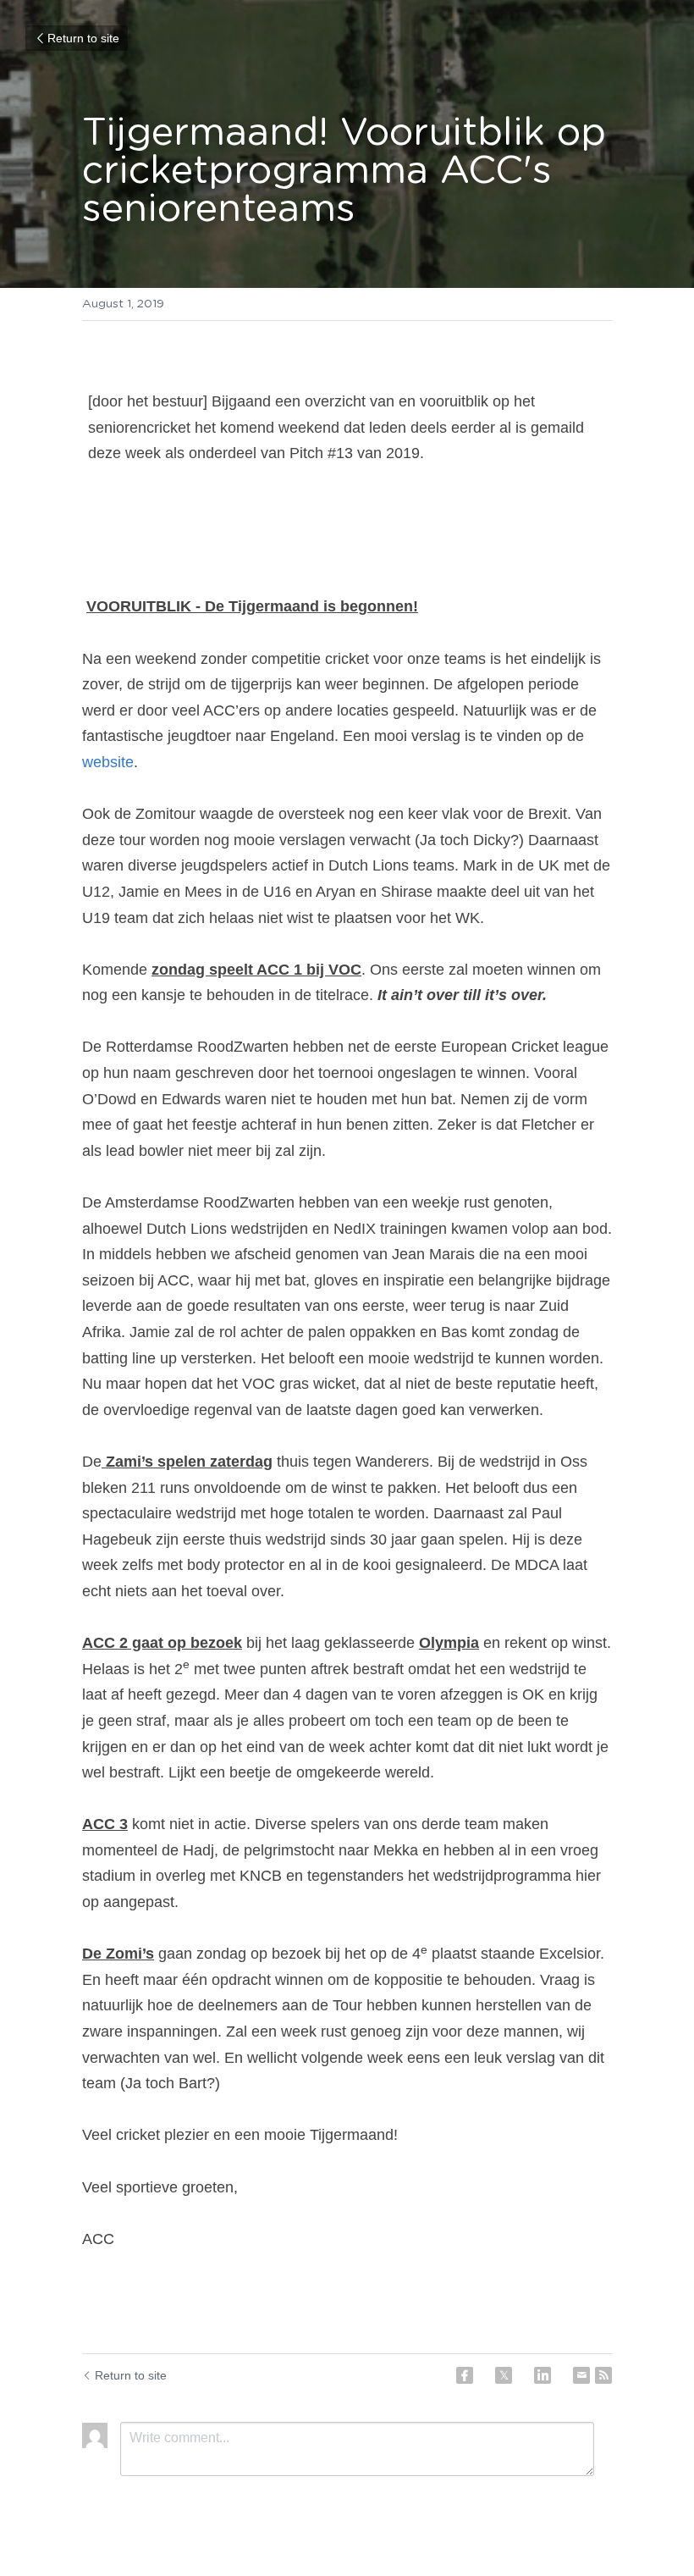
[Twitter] (504, 2375)
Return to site (83, 38)
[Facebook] (465, 2375)
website (108, 762)
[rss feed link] (603, 2375)
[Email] (581, 2375)
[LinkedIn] (543, 2375)
